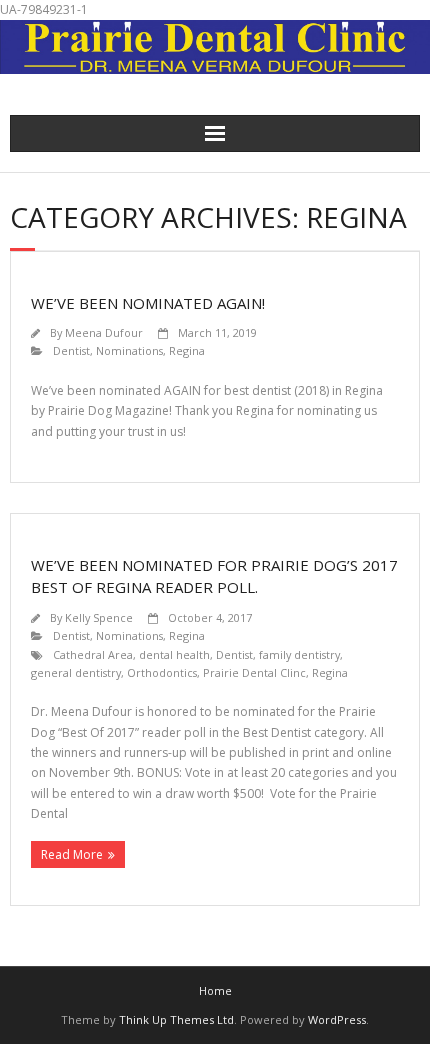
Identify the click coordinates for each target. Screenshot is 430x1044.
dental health (174, 654)
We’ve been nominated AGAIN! (148, 303)
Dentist (71, 350)
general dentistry (76, 672)
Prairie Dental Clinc (254, 672)
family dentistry (299, 654)
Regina (187, 350)
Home (215, 990)
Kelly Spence (99, 617)
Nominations (129, 350)
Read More (72, 854)
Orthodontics (162, 672)
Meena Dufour (104, 332)
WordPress (337, 1019)
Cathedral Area (93, 654)
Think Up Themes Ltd (176, 1019)
